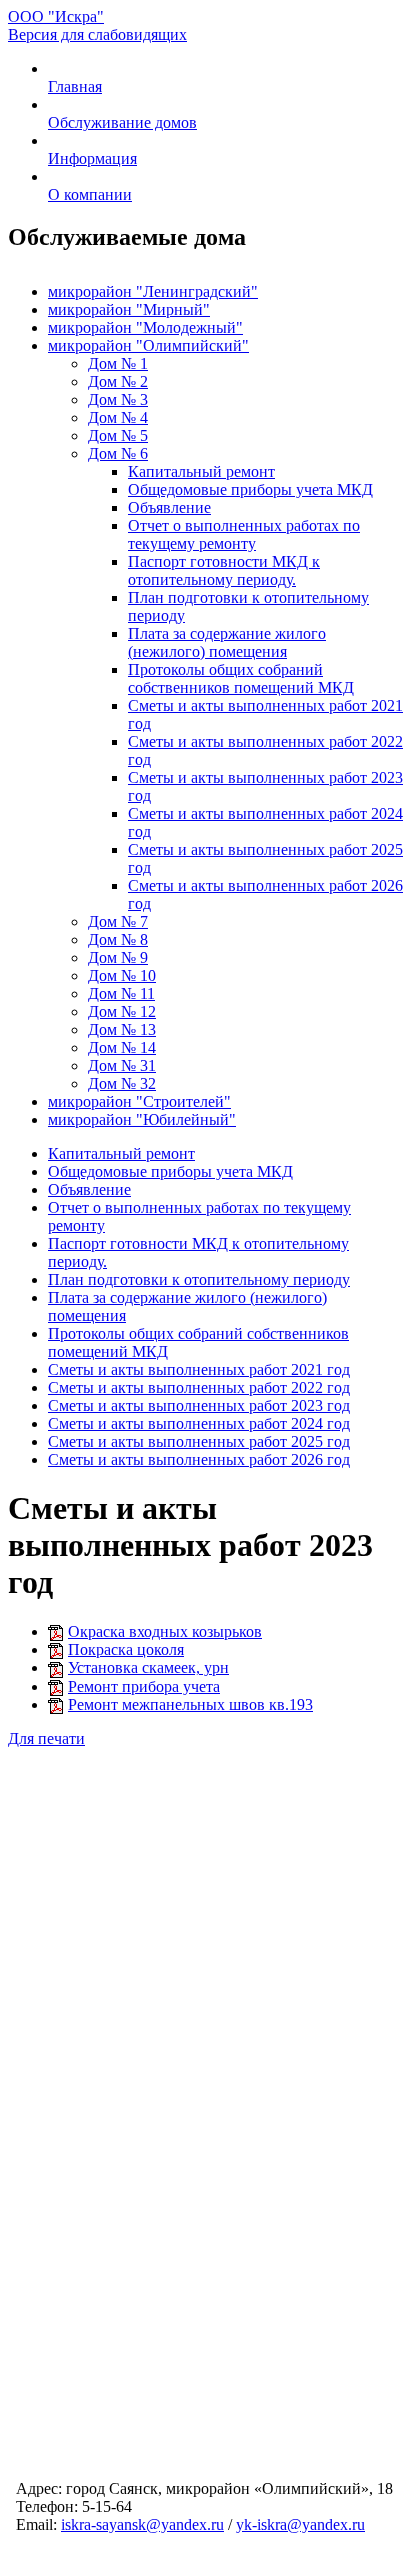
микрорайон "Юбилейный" (142, 1119)
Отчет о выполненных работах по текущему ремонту (244, 534)
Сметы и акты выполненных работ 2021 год (199, 1369)
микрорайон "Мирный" (129, 309)
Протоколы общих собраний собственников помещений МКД (241, 678)
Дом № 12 (122, 1011)
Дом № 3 (118, 399)
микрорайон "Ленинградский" (153, 291)
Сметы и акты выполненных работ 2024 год (199, 1423)
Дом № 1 (118, 363)
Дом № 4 (118, 417)
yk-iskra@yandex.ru (300, 2524)
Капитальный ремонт (201, 471)
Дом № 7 (118, 921)
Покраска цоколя (126, 1649)
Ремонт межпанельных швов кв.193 (190, 1704)
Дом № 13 (122, 1029)
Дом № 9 (118, 957)
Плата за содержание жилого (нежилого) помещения (227, 642)
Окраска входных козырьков (165, 1631)
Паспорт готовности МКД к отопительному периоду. (224, 570)
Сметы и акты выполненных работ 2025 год (199, 1441)
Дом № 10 (122, 975)
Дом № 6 (118, 453)
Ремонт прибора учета (144, 1686)
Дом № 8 (118, 939)
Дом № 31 (122, 1065)
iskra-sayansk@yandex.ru (142, 2524)
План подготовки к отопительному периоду (199, 1279)
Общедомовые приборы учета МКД (250, 489)
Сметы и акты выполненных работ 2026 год (199, 1459)
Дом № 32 (122, 1083)
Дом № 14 (122, 1047)
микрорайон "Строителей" (139, 1101)
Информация (92, 158)
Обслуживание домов (122, 122)
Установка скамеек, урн (148, 1667)
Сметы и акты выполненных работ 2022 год (199, 1387)
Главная (75, 86)
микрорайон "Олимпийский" (148, 345)
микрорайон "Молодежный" (145, 327)
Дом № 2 (118, 381)
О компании (90, 194)
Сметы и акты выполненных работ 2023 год (199, 1405)
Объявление (169, 507)
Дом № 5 (118, 435)
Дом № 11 (121, 993)
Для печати (46, 1738)
